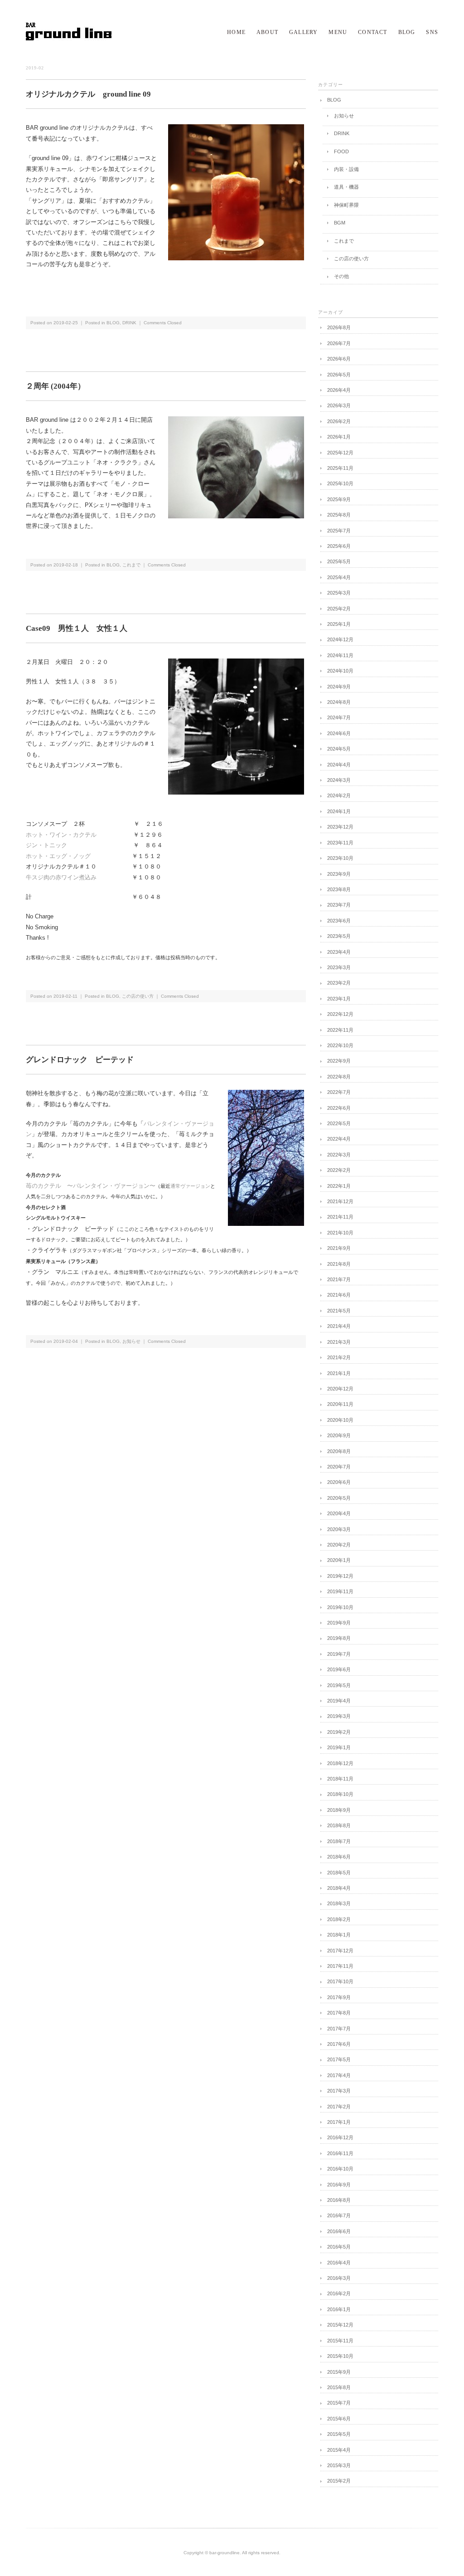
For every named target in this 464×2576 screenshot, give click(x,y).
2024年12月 (340, 639)
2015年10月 (340, 2356)
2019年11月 (340, 1591)
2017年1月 (339, 2122)
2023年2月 (339, 983)
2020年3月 (339, 1529)
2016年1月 (339, 2309)
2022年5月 (339, 1123)
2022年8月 (339, 1077)
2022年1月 (339, 1186)
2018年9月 (339, 1810)
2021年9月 (339, 1248)
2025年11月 (340, 468)
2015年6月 (339, 2419)
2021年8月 (339, 1264)
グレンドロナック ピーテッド (80, 1060)
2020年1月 (339, 1560)
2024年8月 (339, 702)
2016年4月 (339, 2263)
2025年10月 (340, 483)
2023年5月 (339, 936)
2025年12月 (340, 453)
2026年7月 (339, 343)
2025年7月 (339, 531)
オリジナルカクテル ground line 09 (88, 94)
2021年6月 (339, 1295)
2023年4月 (339, 952)
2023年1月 (339, 999)
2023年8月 (339, 889)
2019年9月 (339, 1623)
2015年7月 (339, 2403)
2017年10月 (340, 1981)
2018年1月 (339, 1935)
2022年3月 (339, 1155)
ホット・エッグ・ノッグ (58, 856)
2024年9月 (339, 687)
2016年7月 (339, 2215)
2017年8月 (339, 2013)
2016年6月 (339, 2231)
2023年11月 (340, 843)
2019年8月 (339, 1638)
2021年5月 (339, 1311)
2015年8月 (339, 2387)
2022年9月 (339, 1061)
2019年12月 (340, 1576)
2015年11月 (340, 2341)
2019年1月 (339, 1747)
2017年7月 (339, 2029)
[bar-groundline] (69, 39)
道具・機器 (346, 187)
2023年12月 (340, 827)
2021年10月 (340, 1233)
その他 (341, 276)
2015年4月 (339, 2450)
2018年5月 (339, 1873)
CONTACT (372, 32)
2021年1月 (339, 1373)
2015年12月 (340, 2325)
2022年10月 (340, 1045)
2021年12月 (340, 1201)
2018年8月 (339, 1825)
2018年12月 (340, 1763)
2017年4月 (339, 2075)
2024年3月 (339, 780)
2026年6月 (339, 359)
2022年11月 (340, 1030)
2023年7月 (339, 905)
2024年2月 (339, 795)
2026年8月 (339, 327)
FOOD (341, 151)
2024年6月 (339, 733)
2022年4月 (339, 1139)
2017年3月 (339, 2091)
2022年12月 (340, 1014)
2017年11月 (340, 1966)
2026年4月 (339, 390)
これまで (131, 565)
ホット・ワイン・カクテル (61, 835)
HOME (236, 32)
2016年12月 (340, 2137)
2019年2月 (339, 1732)
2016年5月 (339, 2247)
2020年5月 (339, 1498)
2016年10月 (340, 2169)
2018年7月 (339, 1841)
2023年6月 (339, 921)
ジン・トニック (46, 845)
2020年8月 (339, 1451)
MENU (338, 32)
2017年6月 (339, 2044)
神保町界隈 (346, 205)
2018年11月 (340, 1779)
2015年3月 (339, 2465)
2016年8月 (339, 2200)
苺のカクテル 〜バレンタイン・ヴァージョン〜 (91, 1186)
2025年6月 (339, 546)
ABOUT (267, 32)
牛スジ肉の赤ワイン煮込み (61, 877)
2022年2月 (339, 1170)
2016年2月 (339, 2293)
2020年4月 (339, 1513)
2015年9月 (339, 2372)
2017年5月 (339, 2059)
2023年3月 (339, 967)
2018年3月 (339, 1903)
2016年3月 (339, 2278)
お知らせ (131, 1341)
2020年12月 (340, 1389)
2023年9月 (339, 874)
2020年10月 (340, 1420)
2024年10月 (340, 671)
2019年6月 (339, 1669)
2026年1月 (339, 437)
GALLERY (303, 32)
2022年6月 (339, 1108)
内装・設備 (346, 169)
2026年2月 (339, 421)
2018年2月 (339, 1919)
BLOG (407, 32)
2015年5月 (339, 2434)
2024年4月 (339, 765)
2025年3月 (339, 593)
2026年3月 (339, 405)
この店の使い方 (138, 996)
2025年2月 (339, 609)
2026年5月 (339, 375)
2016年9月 (339, 2185)
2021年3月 (339, 1342)
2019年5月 (339, 1685)
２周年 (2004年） (56, 386)
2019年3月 (339, 1716)
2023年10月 (340, 858)
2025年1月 (339, 624)
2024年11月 (340, 655)
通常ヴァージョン (190, 1186)
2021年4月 (339, 1326)
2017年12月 (340, 1951)
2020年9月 (339, 1435)
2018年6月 (339, 1857)
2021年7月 (339, 1279)
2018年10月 (340, 1794)
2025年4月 (339, 577)
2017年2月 (339, 2107)
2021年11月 (340, 1217)
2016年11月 (340, 2153)
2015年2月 (339, 2481)
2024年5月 (339, 749)
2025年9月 (339, 499)
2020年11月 (340, 1404)
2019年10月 (340, 1607)
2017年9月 (339, 1997)
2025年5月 (339, 561)
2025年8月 (339, 515)
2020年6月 (339, 1482)
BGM (340, 223)
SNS (432, 32)
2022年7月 (339, 1092)
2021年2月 (339, 1357)
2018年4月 (339, 1888)
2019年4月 (339, 1701)
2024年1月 (339, 811)
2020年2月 (339, 1545)
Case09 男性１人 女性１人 (77, 628)
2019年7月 (339, 1654)
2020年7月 (339, 1467)
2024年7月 (339, 717)
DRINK (129, 323)
